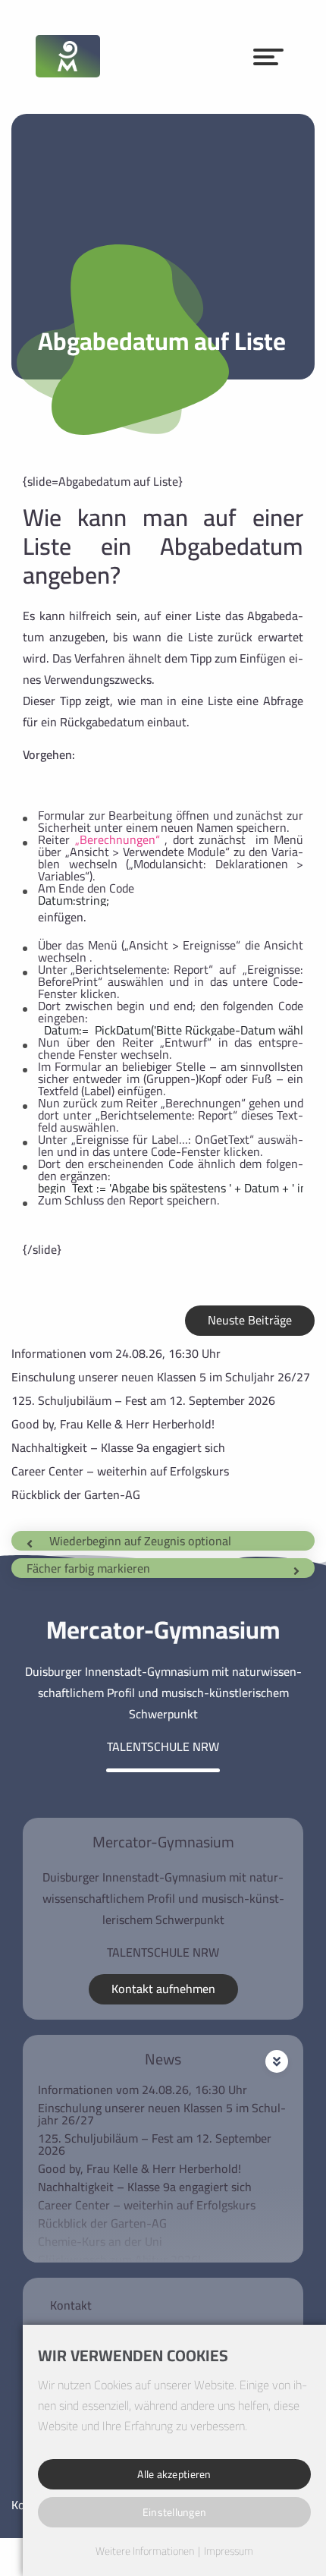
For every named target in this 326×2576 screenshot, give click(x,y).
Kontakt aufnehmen (163, 1989)
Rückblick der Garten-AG (76, 1494)
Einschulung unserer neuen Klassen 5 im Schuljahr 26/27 (161, 1377)
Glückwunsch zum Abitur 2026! (119, 2260)
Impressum (229, 2552)
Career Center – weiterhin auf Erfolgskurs (120, 1471)
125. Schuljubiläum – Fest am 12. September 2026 (143, 1400)
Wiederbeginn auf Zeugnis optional (140, 1541)
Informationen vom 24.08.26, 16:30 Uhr (116, 1353)
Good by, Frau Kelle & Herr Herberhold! (113, 1424)
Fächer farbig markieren (88, 1568)
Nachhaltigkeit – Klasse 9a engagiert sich (118, 1447)
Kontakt (71, 2305)
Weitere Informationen (145, 2552)
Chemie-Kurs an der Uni (100, 2241)
